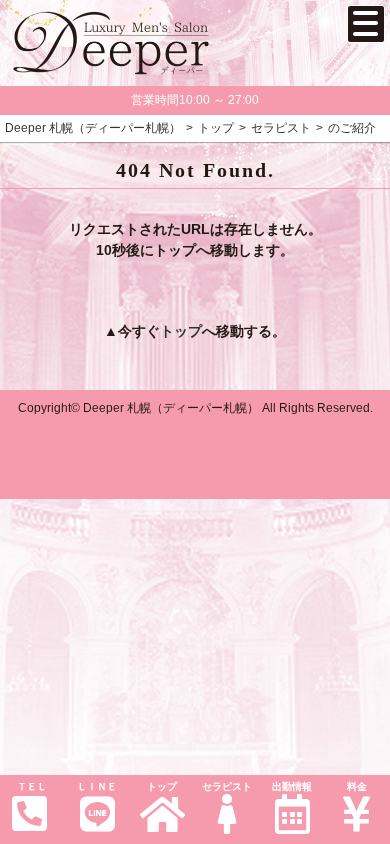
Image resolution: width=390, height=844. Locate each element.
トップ (162, 786)
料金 (357, 786)
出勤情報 (292, 786)
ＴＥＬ (32, 786)
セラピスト (227, 786)
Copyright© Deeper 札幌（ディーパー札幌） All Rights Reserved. (195, 408)
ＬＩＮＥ (97, 786)
